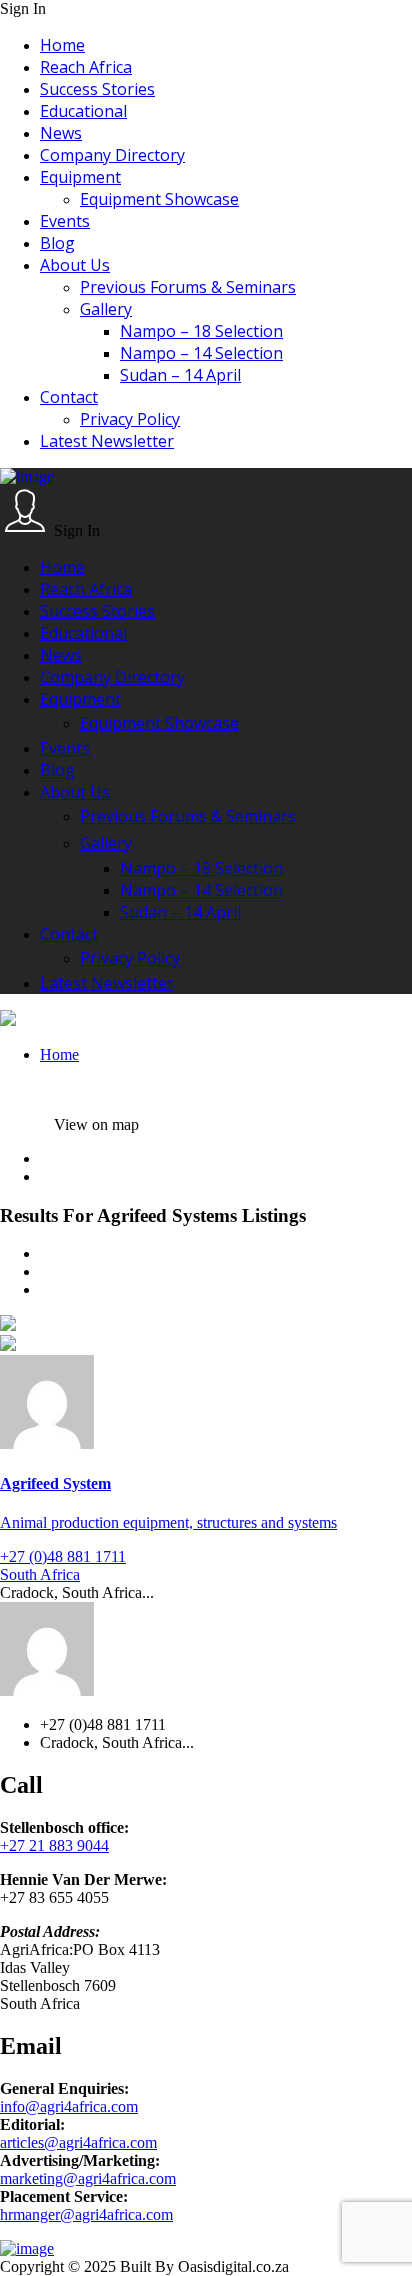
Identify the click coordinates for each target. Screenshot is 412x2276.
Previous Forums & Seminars (188, 287)
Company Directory (112, 155)
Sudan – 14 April (180, 375)
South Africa (40, 1574)
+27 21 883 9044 (54, 1845)
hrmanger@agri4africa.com (86, 2214)
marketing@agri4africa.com (88, 2178)
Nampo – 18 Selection (201, 331)
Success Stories (97, 89)
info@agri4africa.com (69, 2106)
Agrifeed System (55, 1483)
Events (65, 221)
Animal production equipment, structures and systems (168, 1522)
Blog (57, 243)
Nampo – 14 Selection (201, 353)
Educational (83, 111)
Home (62, 45)
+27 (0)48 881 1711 (63, 1556)
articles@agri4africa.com (78, 2142)
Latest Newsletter (107, 441)
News (61, 133)
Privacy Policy (130, 419)
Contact (69, 397)
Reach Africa (86, 67)
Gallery (106, 309)
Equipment (80, 177)
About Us (75, 265)
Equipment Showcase (159, 199)
